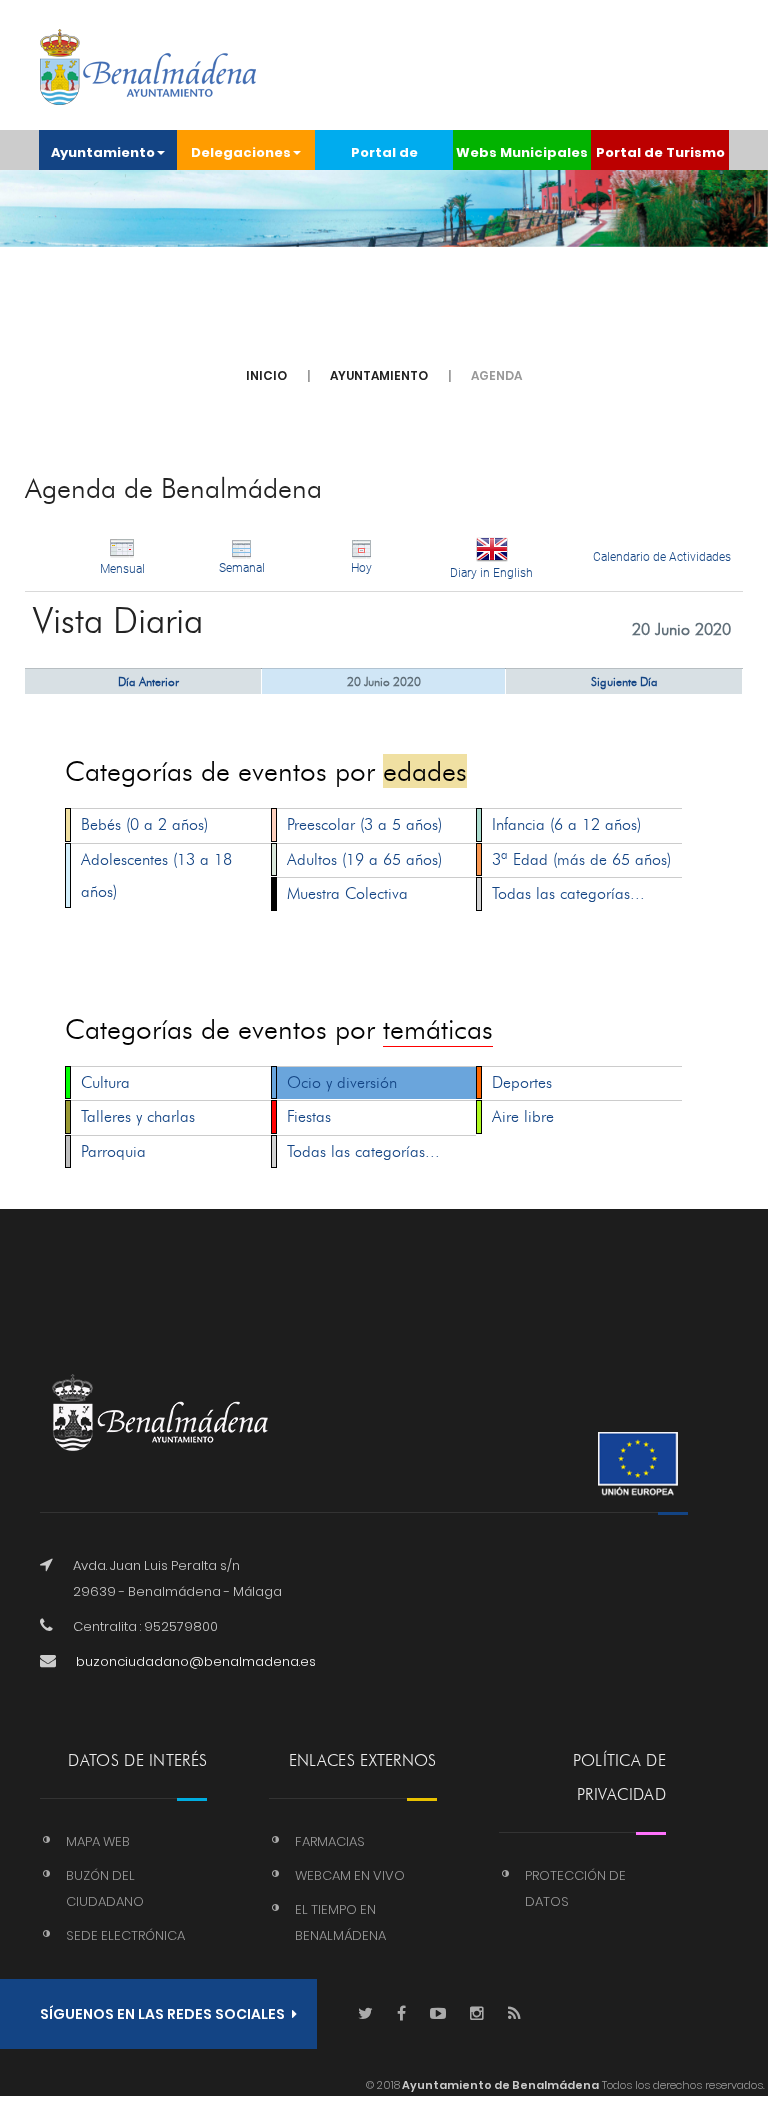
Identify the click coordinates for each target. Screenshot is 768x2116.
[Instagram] (477, 2014)
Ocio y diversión (342, 1082)
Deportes (522, 1082)
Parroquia (113, 1151)
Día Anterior (148, 681)
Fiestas (309, 1116)
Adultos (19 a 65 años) (364, 859)
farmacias (330, 1841)
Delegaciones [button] (241, 152)
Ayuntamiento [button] (103, 152)
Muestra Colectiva (347, 893)
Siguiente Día (624, 681)
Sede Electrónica (125, 1935)
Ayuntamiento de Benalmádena (499, 2085)
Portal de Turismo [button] (660, 152)
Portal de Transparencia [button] (384, 156)
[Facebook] (401, 2014)
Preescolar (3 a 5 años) (364, 824)
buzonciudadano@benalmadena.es (196, 1661)
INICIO (266, 375)
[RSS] (514, 2014)
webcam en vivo (350, 1875)
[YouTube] (438, 2014)
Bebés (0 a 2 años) (144, 824)
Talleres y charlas (138, 1116)
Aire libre (523, 1116)
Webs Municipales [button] (522, 152)
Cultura (105, 1082)
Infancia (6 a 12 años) (566, 824)
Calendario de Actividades (662, 557)
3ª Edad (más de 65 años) (581, 859)
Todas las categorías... (568, 893)
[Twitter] (365, 2014)
